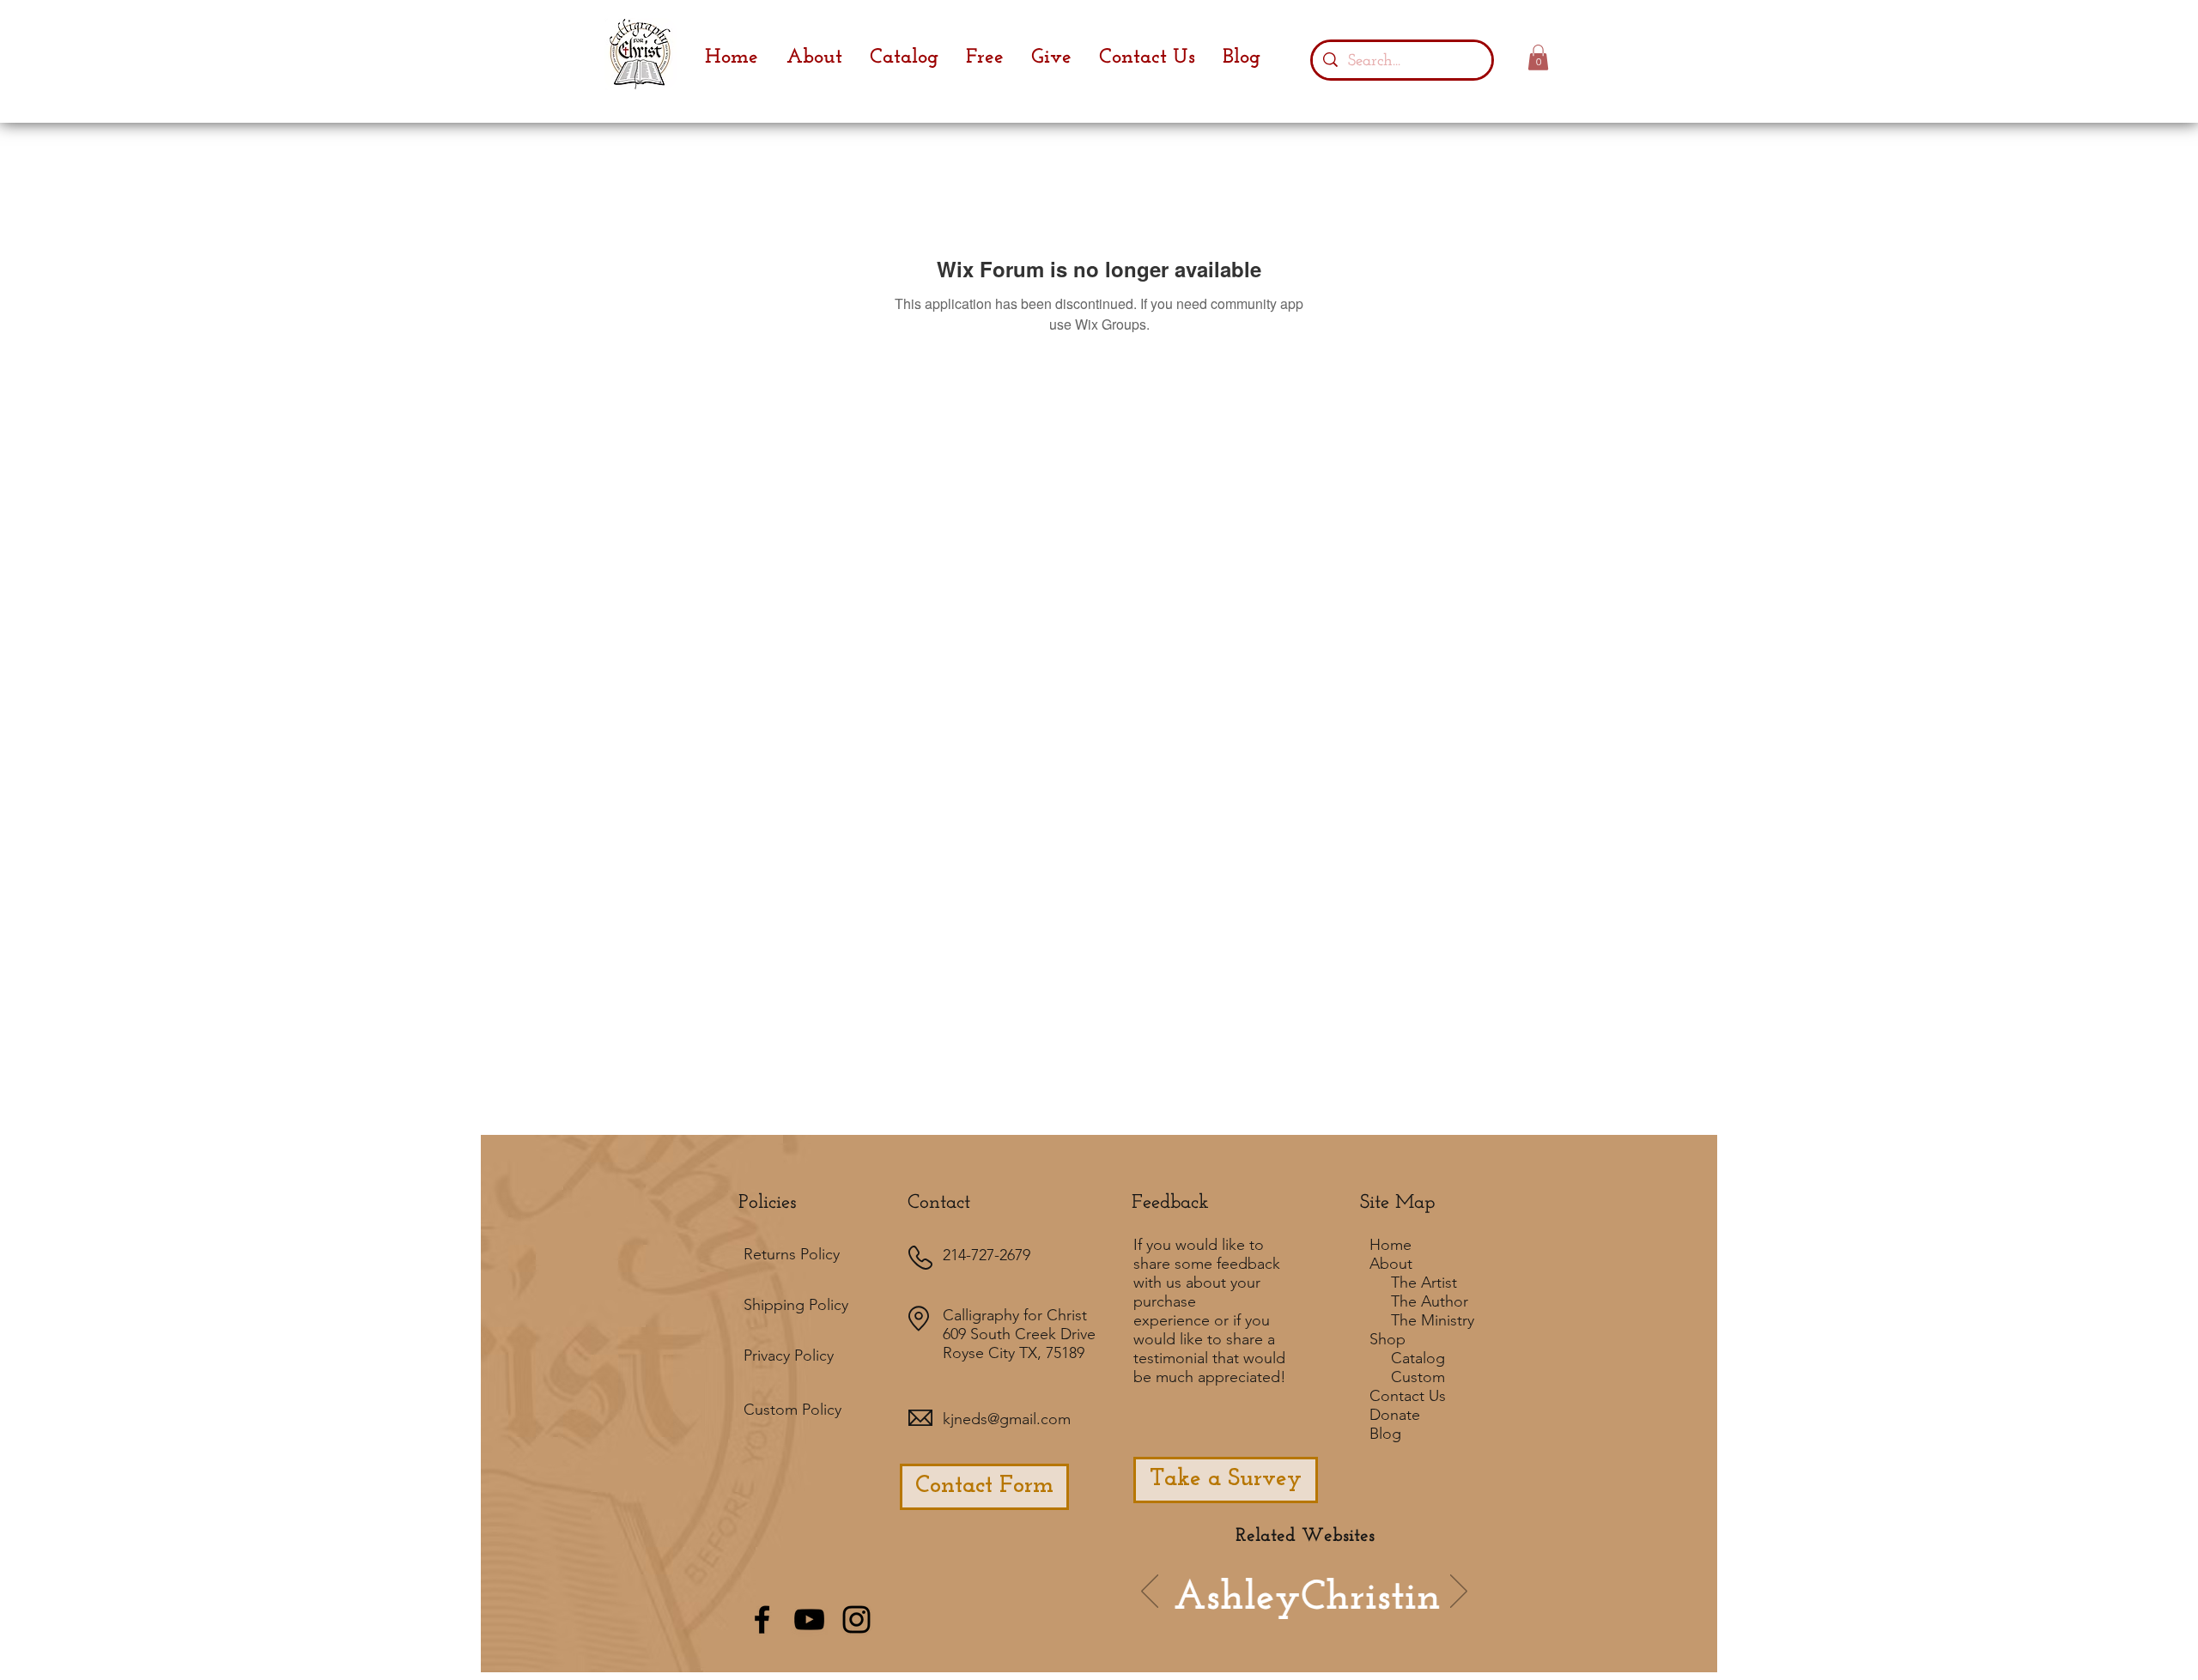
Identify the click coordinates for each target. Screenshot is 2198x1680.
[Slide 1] (1221, 1616)
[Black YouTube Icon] (809, 1619)
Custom (1418, 1377)
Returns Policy (792, 1254)
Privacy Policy (789, 1356)
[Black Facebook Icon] (762, 1619)
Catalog (1418, 1358)
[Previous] (1150, 1592)
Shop (1387, 1339)
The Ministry (1433, 1320)
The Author (1430, 1301)
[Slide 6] (1244, 1616)
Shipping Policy (796, 1305)
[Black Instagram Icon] (856, 1619)
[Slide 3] (1341, 1616)
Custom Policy (792, 1410)
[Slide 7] (1267, 1616)
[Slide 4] (1318, 1616)
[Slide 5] (1364, 1616)
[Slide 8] (1387, 1616)
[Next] (1459, 1592)
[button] (1538, 58)
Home (1390, 1245)
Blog (1385, 1434)
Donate (1395, 1415)
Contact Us (1408, 1396)
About (1391, 1264)
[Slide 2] (1293, 1616)
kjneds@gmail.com (1007, 1419)
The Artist (1424, 1283)
